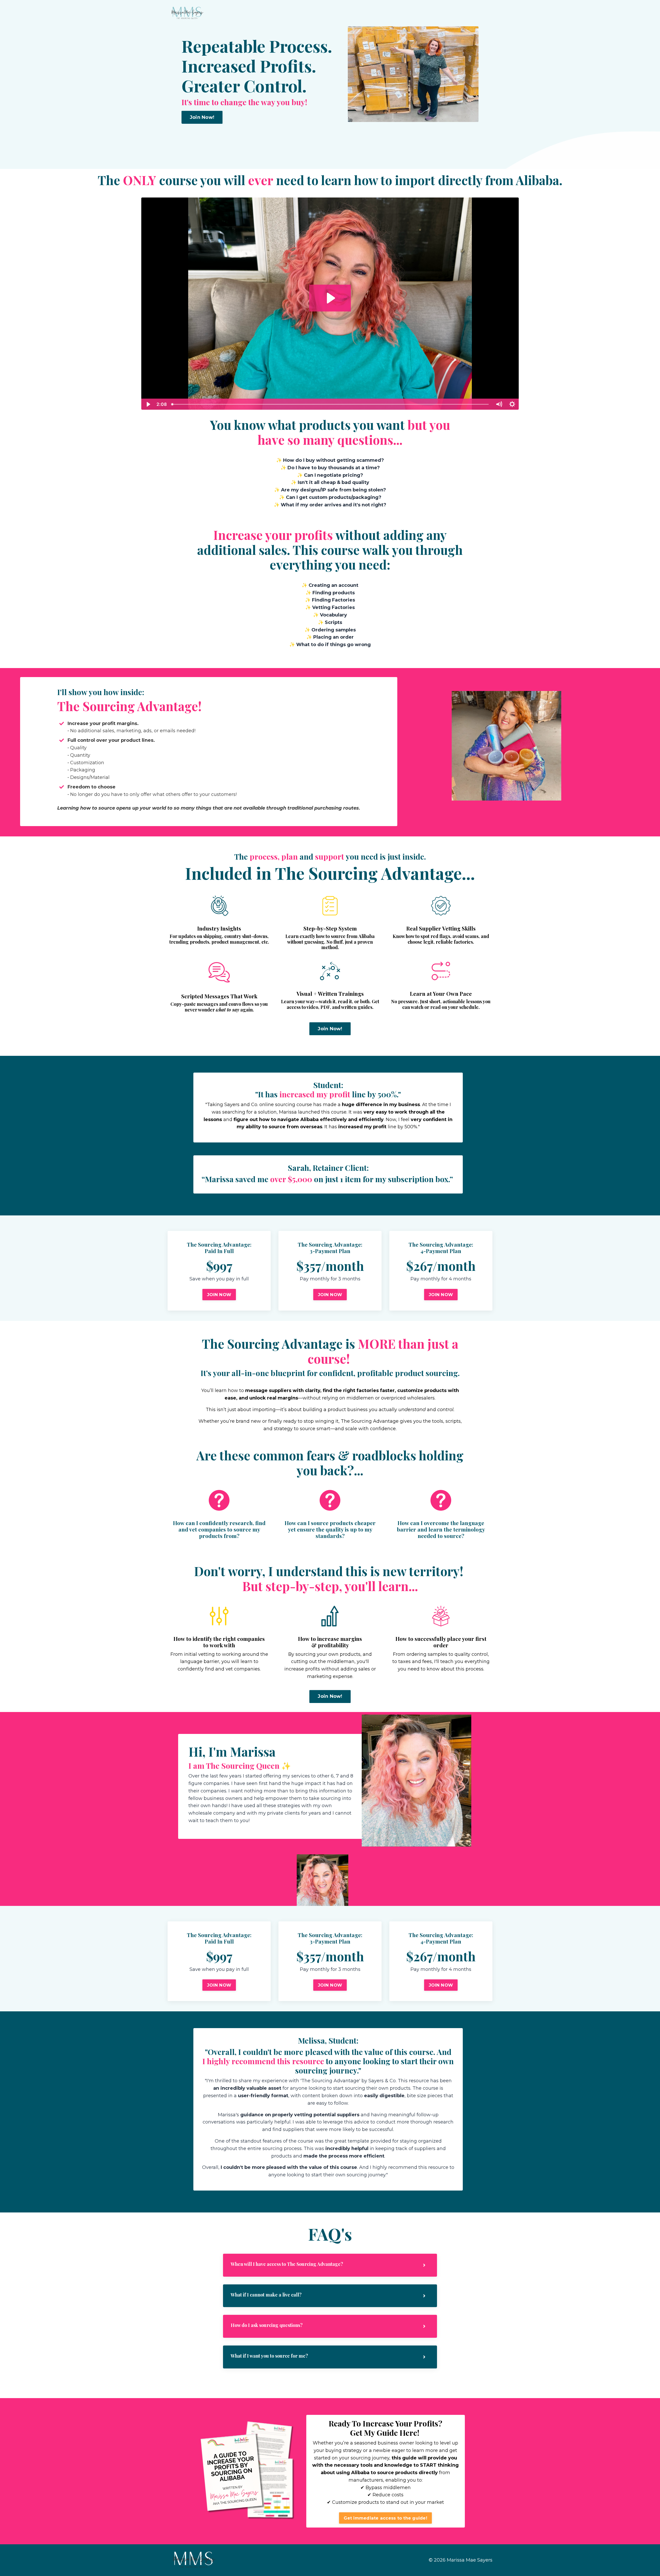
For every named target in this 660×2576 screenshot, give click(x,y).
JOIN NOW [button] (219, 1295)
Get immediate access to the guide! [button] (385, 2518)
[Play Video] (148, 404)
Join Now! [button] (202, 117)
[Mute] (499, 404)
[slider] (331, 404)
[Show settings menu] (512, 404)
